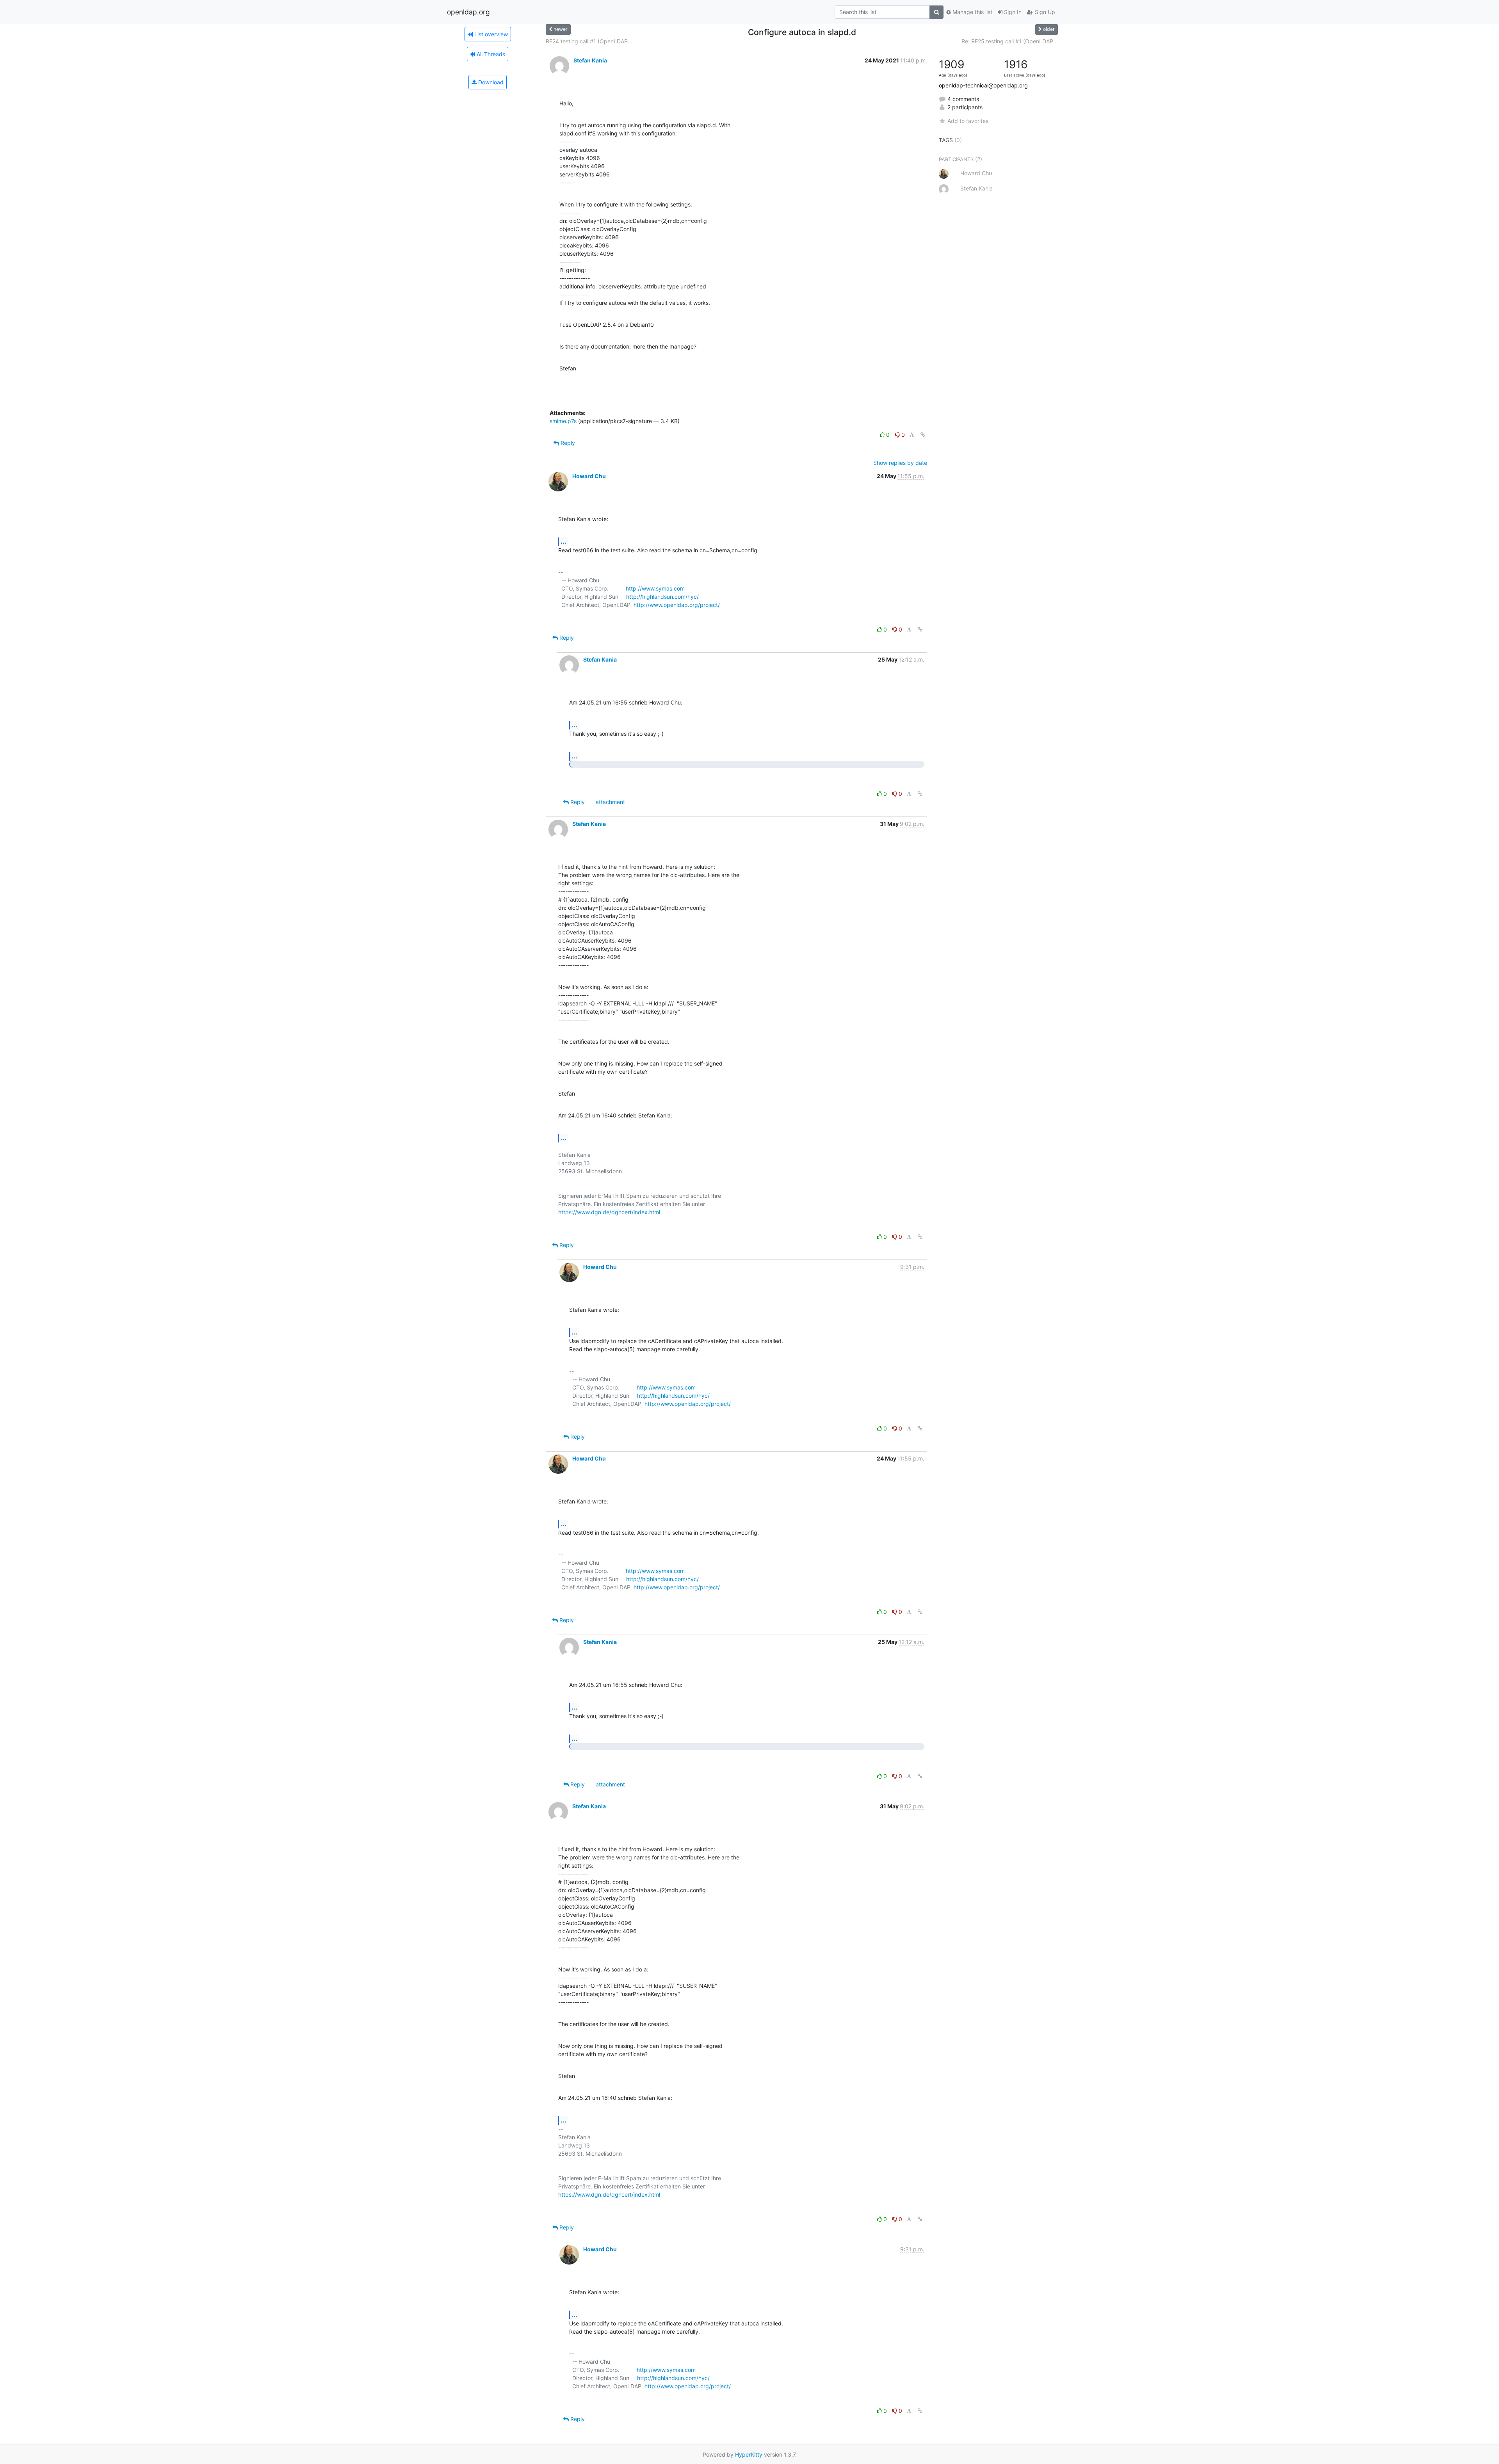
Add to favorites (968, 121)
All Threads (490, 54)
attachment (610, 802)
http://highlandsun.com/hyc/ (662, 597)
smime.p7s (563, 421)
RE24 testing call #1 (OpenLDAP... (589, 41)
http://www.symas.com (655, 588)
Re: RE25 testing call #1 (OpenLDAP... (1010, 41)
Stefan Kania (590, 60)
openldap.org (468, 12)
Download (490, 82)
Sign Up (1044, 12)
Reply (567, 443)
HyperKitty (749, 2454)
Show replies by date (900, 463)
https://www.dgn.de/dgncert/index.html (609, 1212)
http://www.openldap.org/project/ (677, 605)
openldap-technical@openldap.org (983, 85)
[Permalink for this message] (923, 435)
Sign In (1012, 12)
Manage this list (972, 12)
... (563, 541)
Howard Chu (589, 476)
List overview (490, 34)
